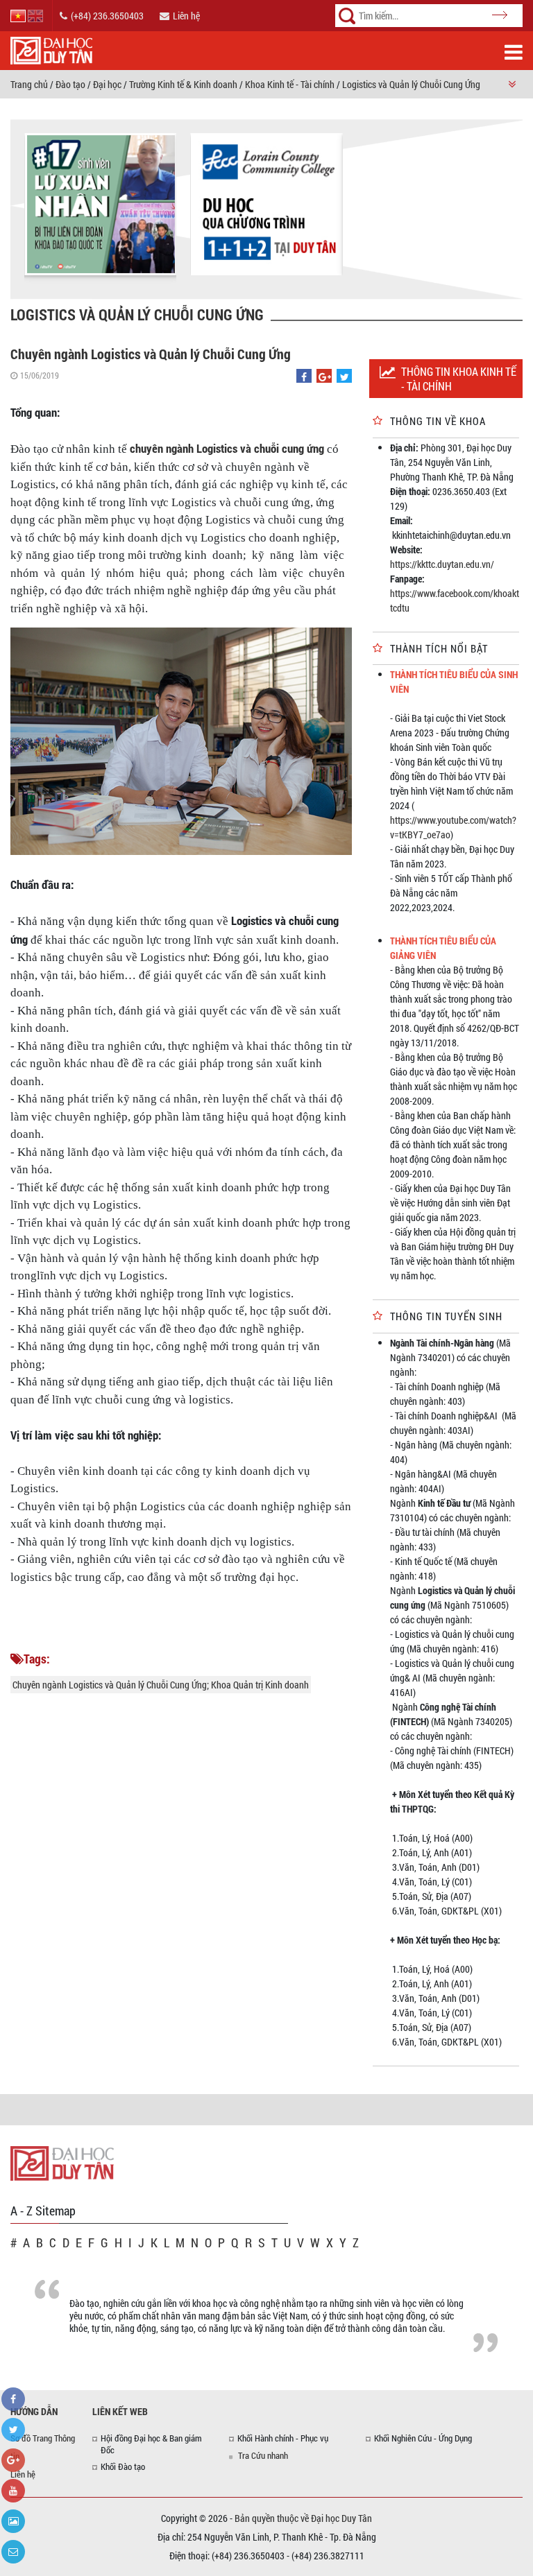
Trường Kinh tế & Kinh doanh (183, 84)
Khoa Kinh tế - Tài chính (290, 84)
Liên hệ (186, 16)
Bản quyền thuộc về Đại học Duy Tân (303, 2518)
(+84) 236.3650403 (107, 16)
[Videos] (13, 2491)
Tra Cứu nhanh (263, 2455)
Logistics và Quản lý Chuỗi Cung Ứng (411, 84)
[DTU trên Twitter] (13, 2430)
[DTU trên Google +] (13, 2460)
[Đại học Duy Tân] (62, 2162)
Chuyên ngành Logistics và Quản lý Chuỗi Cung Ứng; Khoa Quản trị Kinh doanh (161, 1685)
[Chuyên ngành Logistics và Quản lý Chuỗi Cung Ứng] (304, 377)
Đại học (107, 84)
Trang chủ (29, 84)
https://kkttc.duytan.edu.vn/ (443, 564)
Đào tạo (70, 84)
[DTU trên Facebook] (13, 2399)
